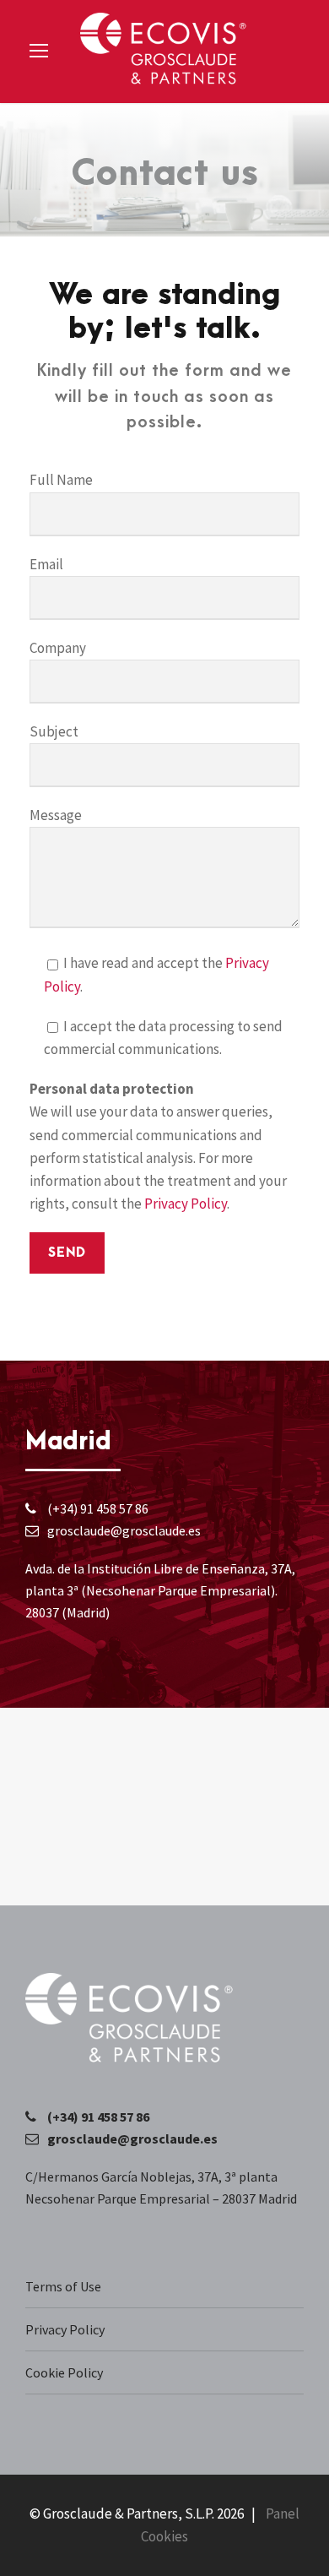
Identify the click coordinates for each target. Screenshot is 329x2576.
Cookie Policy (64, 2372)
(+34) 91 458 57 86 (98, 1508)
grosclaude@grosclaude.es (124, 1530)
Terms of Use (63, 2286)
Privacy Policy (186, 1204)
